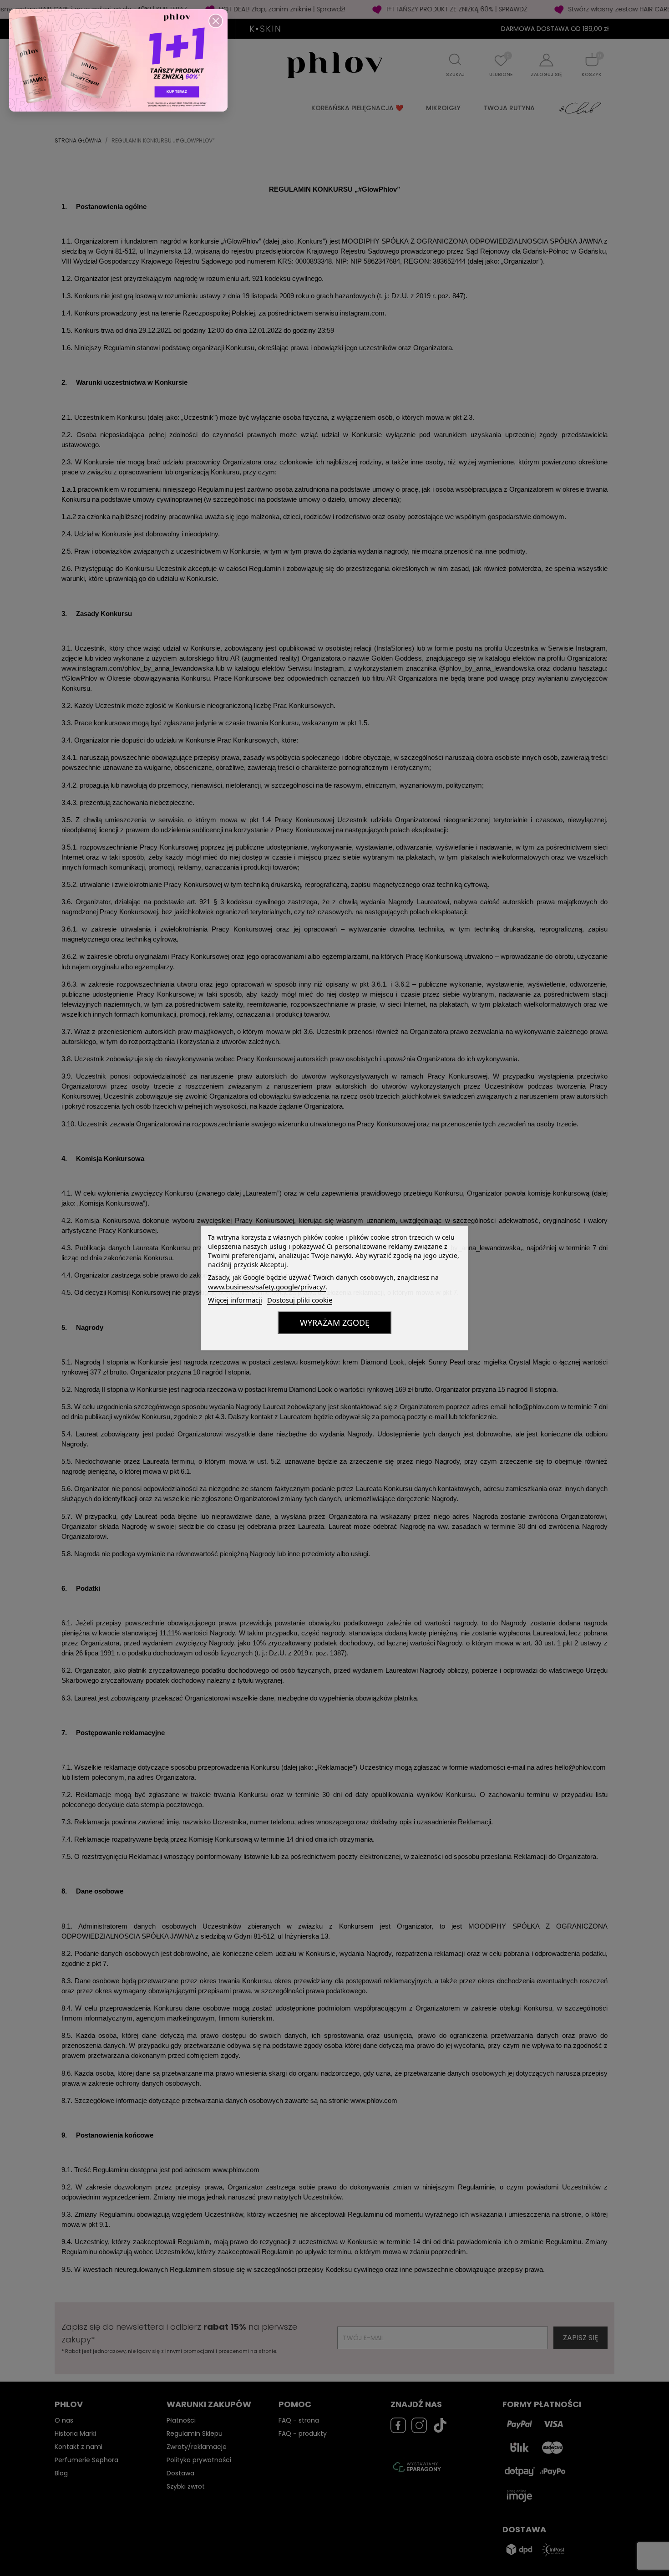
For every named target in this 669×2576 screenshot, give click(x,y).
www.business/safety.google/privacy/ (267, 1287)
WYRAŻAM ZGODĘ (335, 1323)
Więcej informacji (235, 1300)
